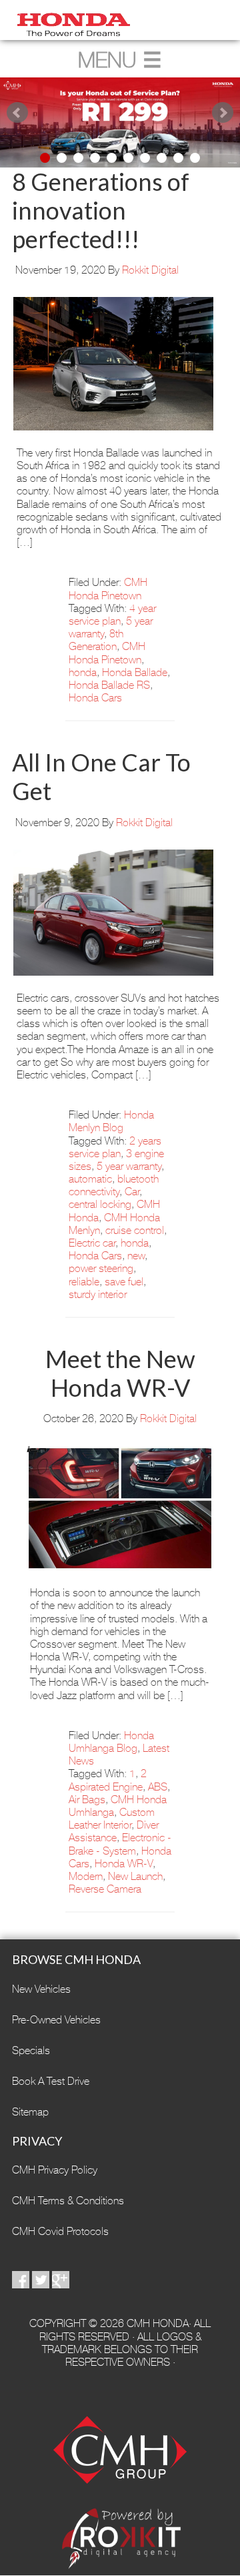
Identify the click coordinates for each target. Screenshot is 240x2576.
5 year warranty (129, 1166)
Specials (31, 2050)
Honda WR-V (124, 1864)
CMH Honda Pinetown (108, 589)
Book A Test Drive (51, 2081)
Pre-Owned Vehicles (56, 2020)
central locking (100, 1204)
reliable (84, 1282)
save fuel (124, 1282)
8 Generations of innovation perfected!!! (101, 210)
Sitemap (30, 2112)
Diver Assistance (114, 1831)
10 (195, 158)
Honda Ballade (135, 672)
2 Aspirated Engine (108, 1780)
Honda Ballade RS (109, 685)
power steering (101, 1268)
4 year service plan (112, 615)
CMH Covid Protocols (60, 2231)
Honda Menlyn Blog (111, 1121)
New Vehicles (41, 1989)
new (136, 1256)
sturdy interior (98, 1294)
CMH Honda (120, 20)
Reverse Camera (105, 1889)
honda (83, 672)
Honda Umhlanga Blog (111, 1742)
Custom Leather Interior (112, 1819)
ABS (158, 1787)
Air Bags (87, 1800)
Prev (17, 113)
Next (223, 113)
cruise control (135, 1230)
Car (132, 1192)
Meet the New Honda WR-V (120, 1373)
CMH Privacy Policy (55, 2170)
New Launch (135, 1876)
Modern (86, 1876)
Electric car (92, 1243)
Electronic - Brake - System (120, 1844)
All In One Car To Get (101, 776)
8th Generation (96, 640)
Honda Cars (95, 698)
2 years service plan (115, 1147)
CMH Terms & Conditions (68, 2201)
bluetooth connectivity (114, 1185)
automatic (90, 1179)
